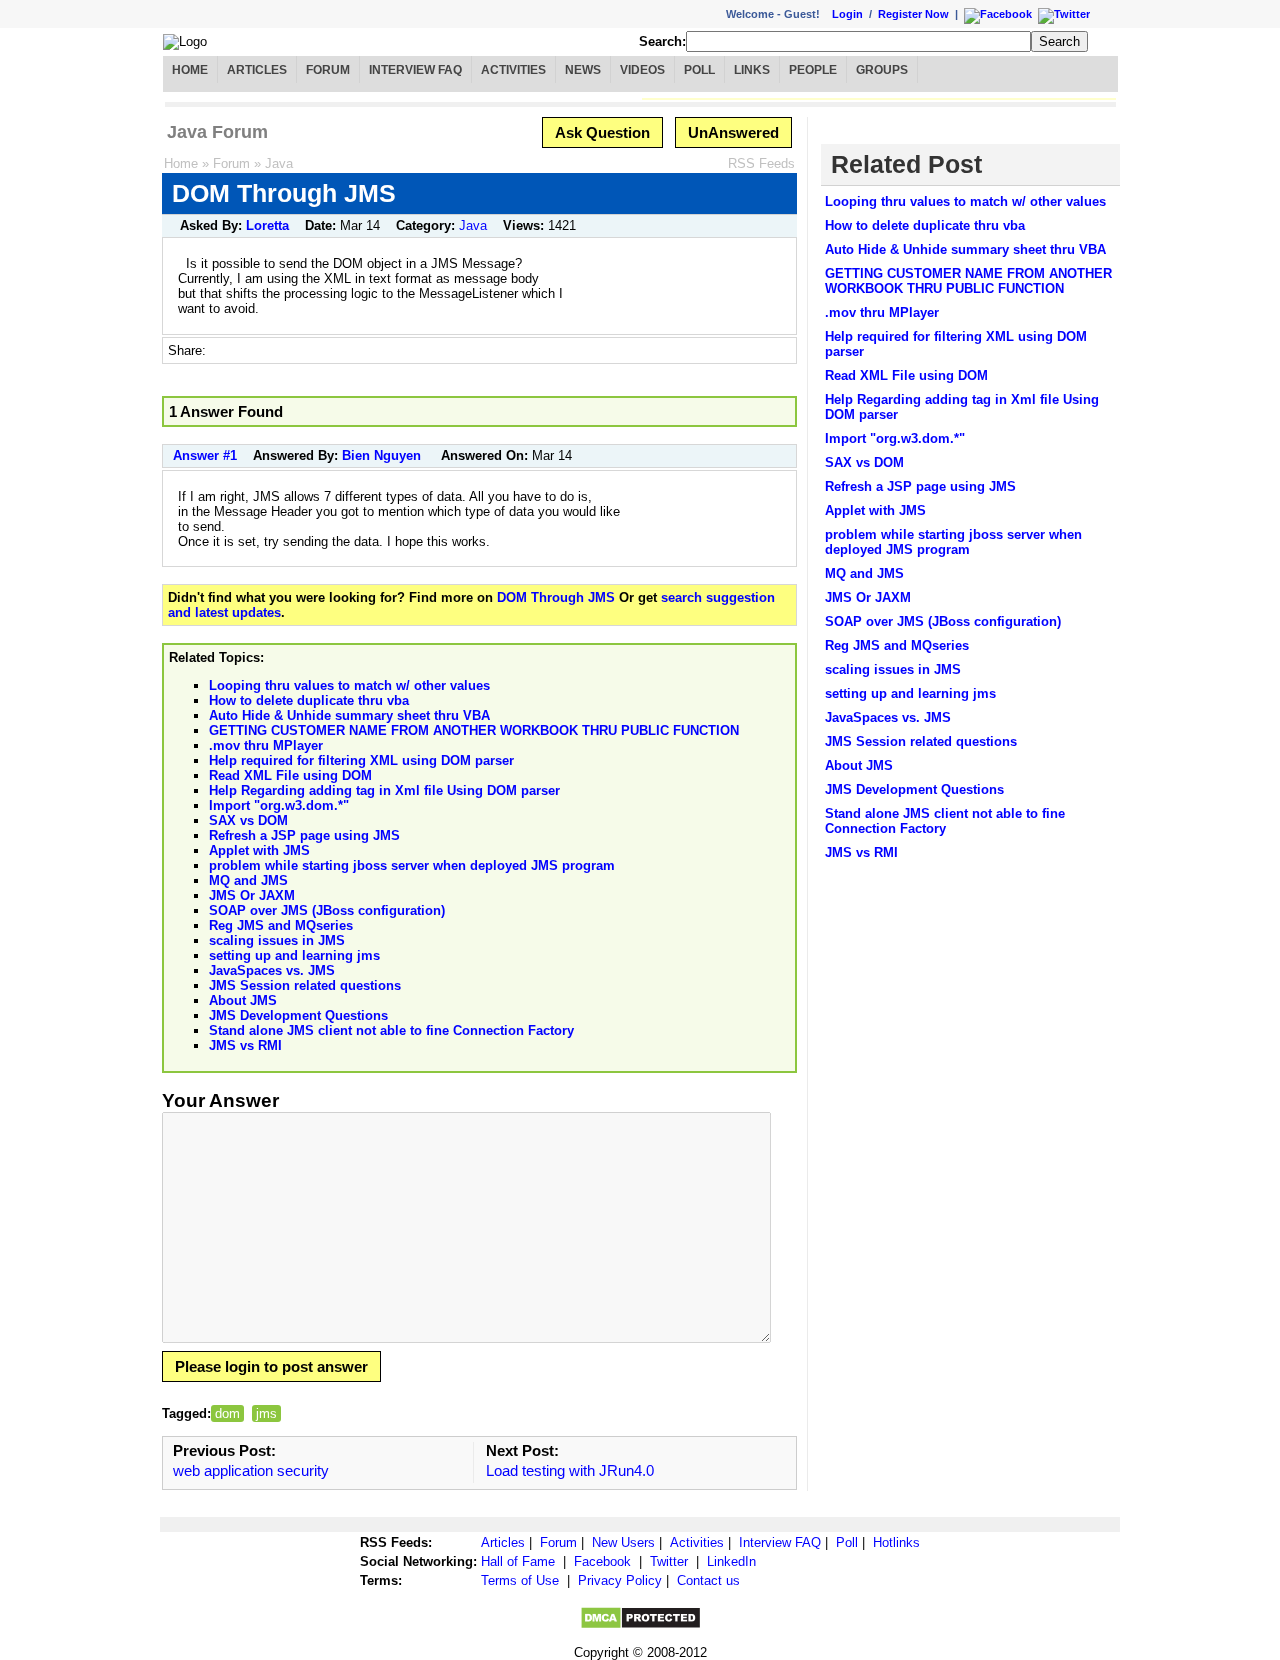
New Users (623, 1542)
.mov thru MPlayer (266, 745)
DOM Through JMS (556, 597)
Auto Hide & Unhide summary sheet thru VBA (349, 715)
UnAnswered (733, 132)
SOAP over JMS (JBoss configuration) (327, 910)
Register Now (913, 14)
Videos (642, 70)
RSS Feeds (761, 163)
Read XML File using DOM (290, 775)
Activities (513, 70)
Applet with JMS (259, 850)
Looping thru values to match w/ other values (349, 685)
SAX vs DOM (248, 820)
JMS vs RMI (245, 1045)
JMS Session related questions (305, 985)
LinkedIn (731, 1561)
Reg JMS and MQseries (281, 925)
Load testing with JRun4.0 (570, 1470)
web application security (251, 1470)
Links (752, 70)
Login (847, 14)
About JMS (243, 1000)
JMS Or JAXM (252, 895)
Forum (328, 70)
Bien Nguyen (381, 455)
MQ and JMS (248, 880)
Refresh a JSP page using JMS (304, 835)
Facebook (602, 1561)
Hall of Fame (518, 1561)
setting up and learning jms (294, 955)
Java (279, 163)
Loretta (267, 225)
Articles (257, 70)
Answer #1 (205, 455)
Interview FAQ (415, 70)
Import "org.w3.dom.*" (279, 805)
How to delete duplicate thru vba (309, 700)
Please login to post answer (271, 1366)
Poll (699, 70)
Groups (882, 70)
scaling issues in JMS (277, 940)
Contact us (708, 1580)
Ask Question (602, 132)
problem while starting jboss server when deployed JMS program (412, 865)
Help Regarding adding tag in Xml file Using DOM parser (384, 790)
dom (227, 1413)
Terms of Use (520, 1580)
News (583, 70)
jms (266, 1413)
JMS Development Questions (298, 1015)
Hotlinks (896, 1542)
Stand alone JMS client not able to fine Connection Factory (391, 1030)
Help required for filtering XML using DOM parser (361, 760)
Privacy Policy (620, 1580)
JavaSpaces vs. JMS (272, 970)
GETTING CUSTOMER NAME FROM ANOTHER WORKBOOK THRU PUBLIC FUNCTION (474, 730)
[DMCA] (640, 1625)
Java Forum (217, 132)
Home (190, 70)
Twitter (669, 1561)
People (813, 70)
